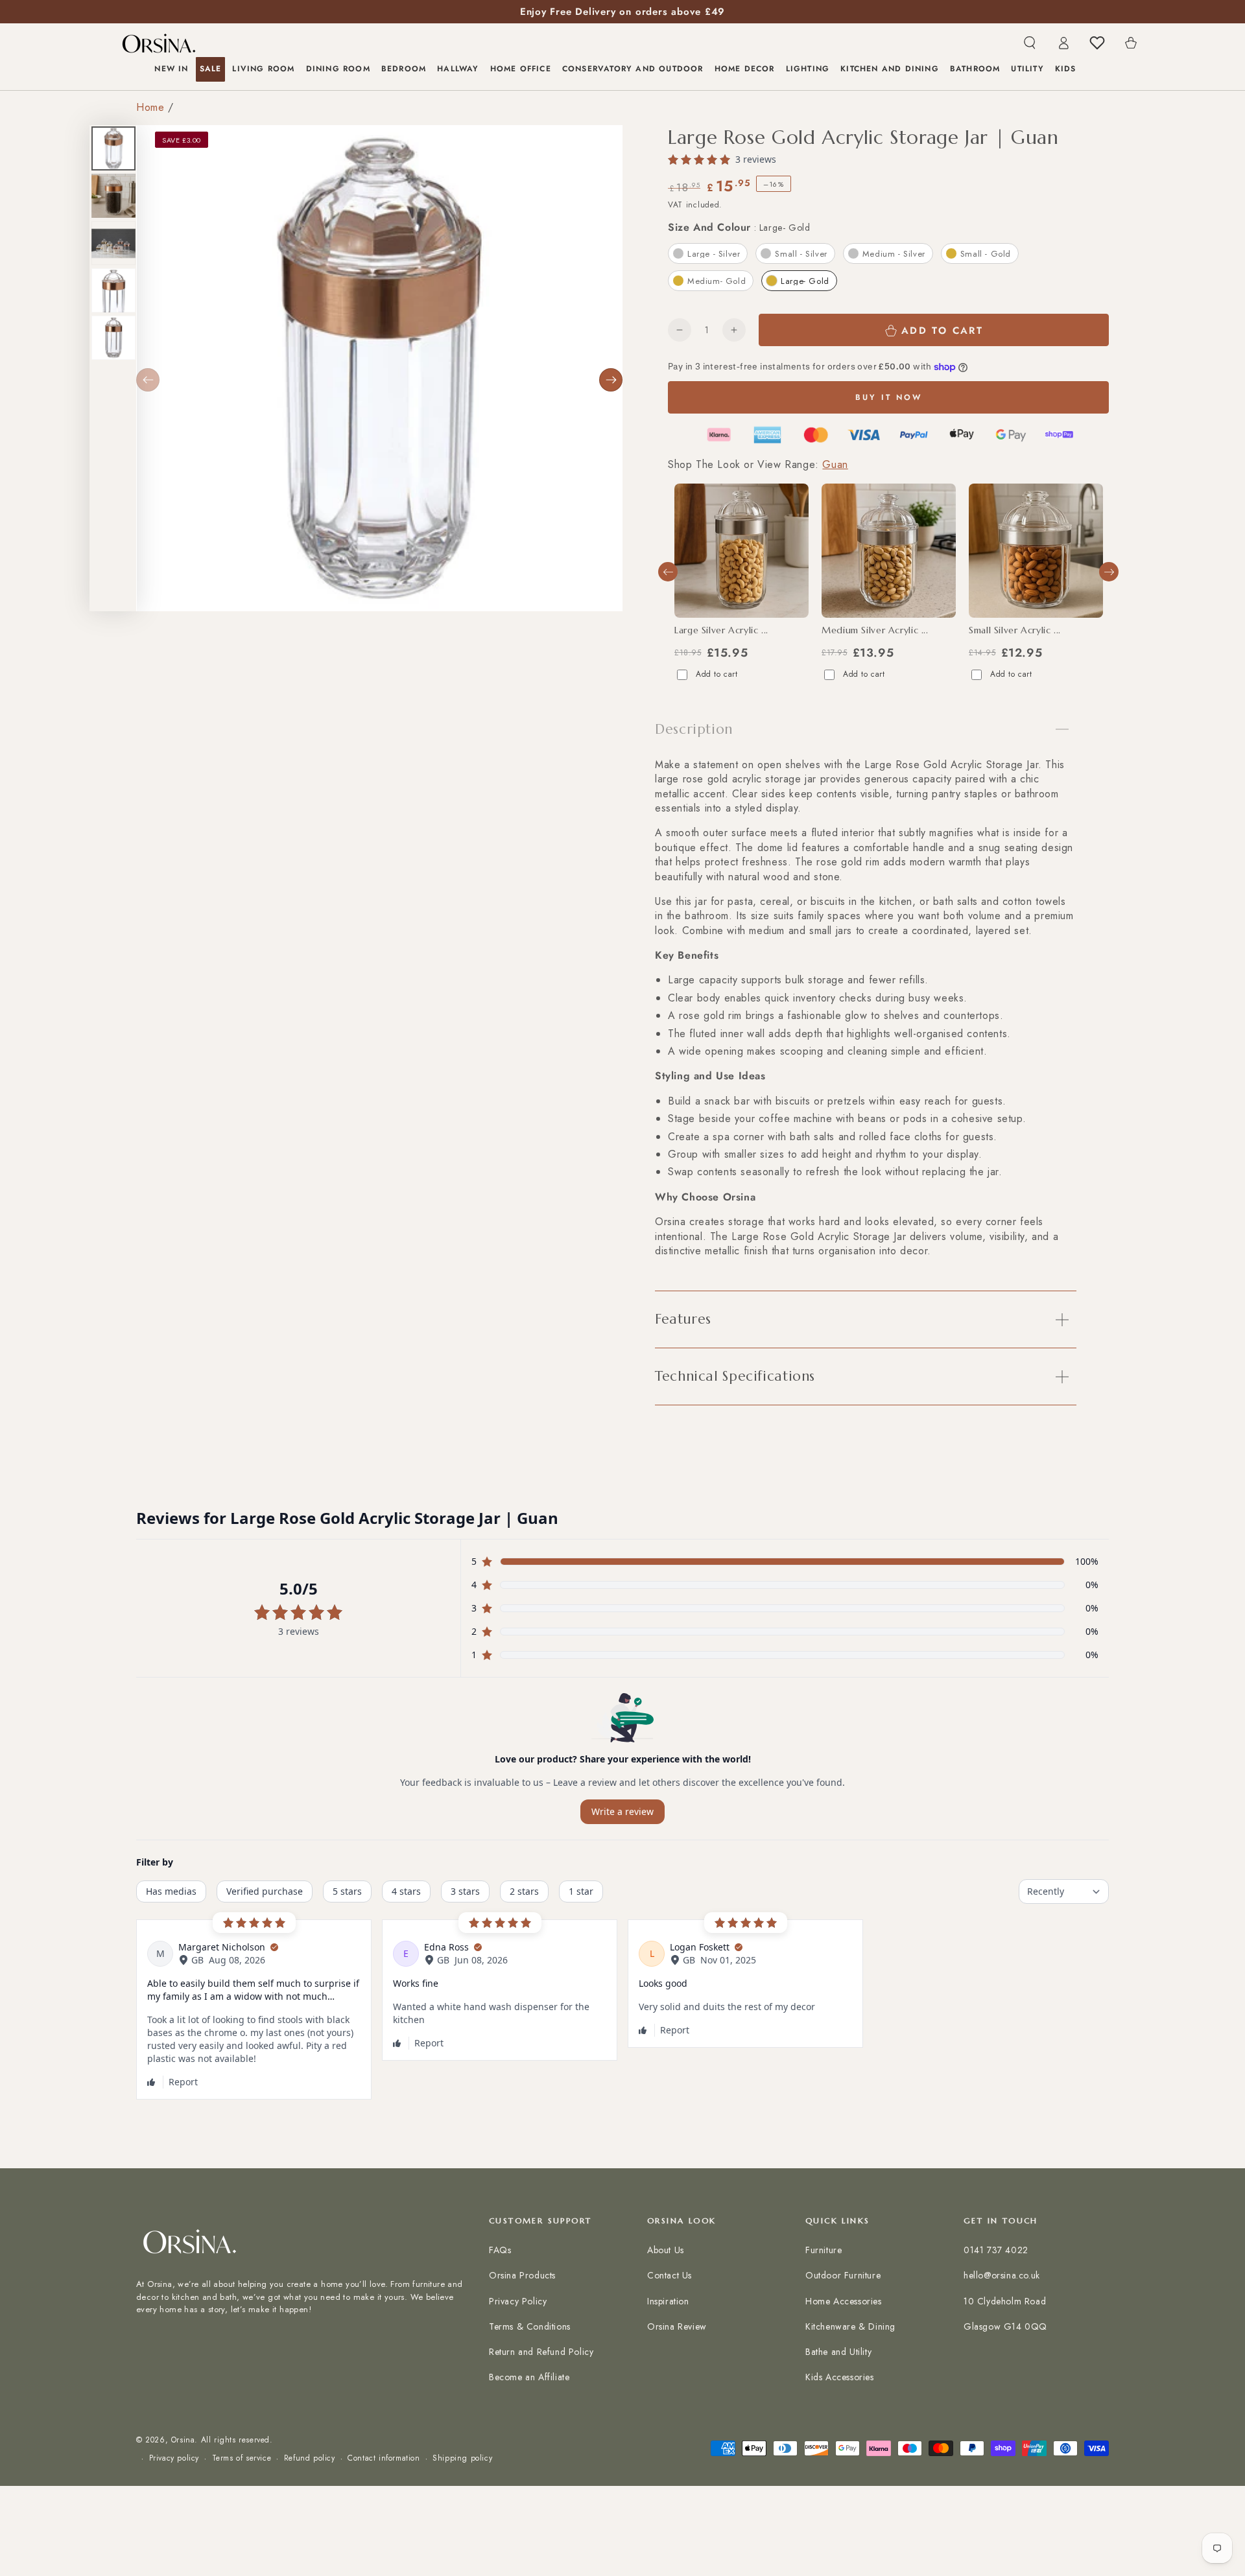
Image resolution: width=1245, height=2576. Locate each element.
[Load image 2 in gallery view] (113, 196)
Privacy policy (174, 2458)
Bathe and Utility (838, 2352)
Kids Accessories (840, 2377)
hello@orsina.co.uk (1002, 2275)
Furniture (824, 2250)
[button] (1030, 43)
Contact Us (670, 2275)
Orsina (183, 2440)
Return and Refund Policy (541, 2352)
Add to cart (717, 674)
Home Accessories (844, 2301)
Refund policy (310, 2458)
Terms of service (242, 2458)
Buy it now (889, 397)
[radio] (708, 253)
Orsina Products (522, 2275)
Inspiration (668, 2301)
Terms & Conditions (530, 2326)
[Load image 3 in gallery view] (113, 243)
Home (150, 107)
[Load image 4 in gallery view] (113, 290)
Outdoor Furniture (843, 2275)
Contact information (384, 2458)
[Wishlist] (1097, 43)
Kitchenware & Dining (850, 2326)
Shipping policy (462, 2458)
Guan (835, 464)
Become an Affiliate (529, 2377)
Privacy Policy (518, 2301)
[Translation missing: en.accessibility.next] (611, 380)
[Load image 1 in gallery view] (113, 148)
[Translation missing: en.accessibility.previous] (148, 380)
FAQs (500, 2250)
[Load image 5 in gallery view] (113, 338)
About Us (666, 2250)
